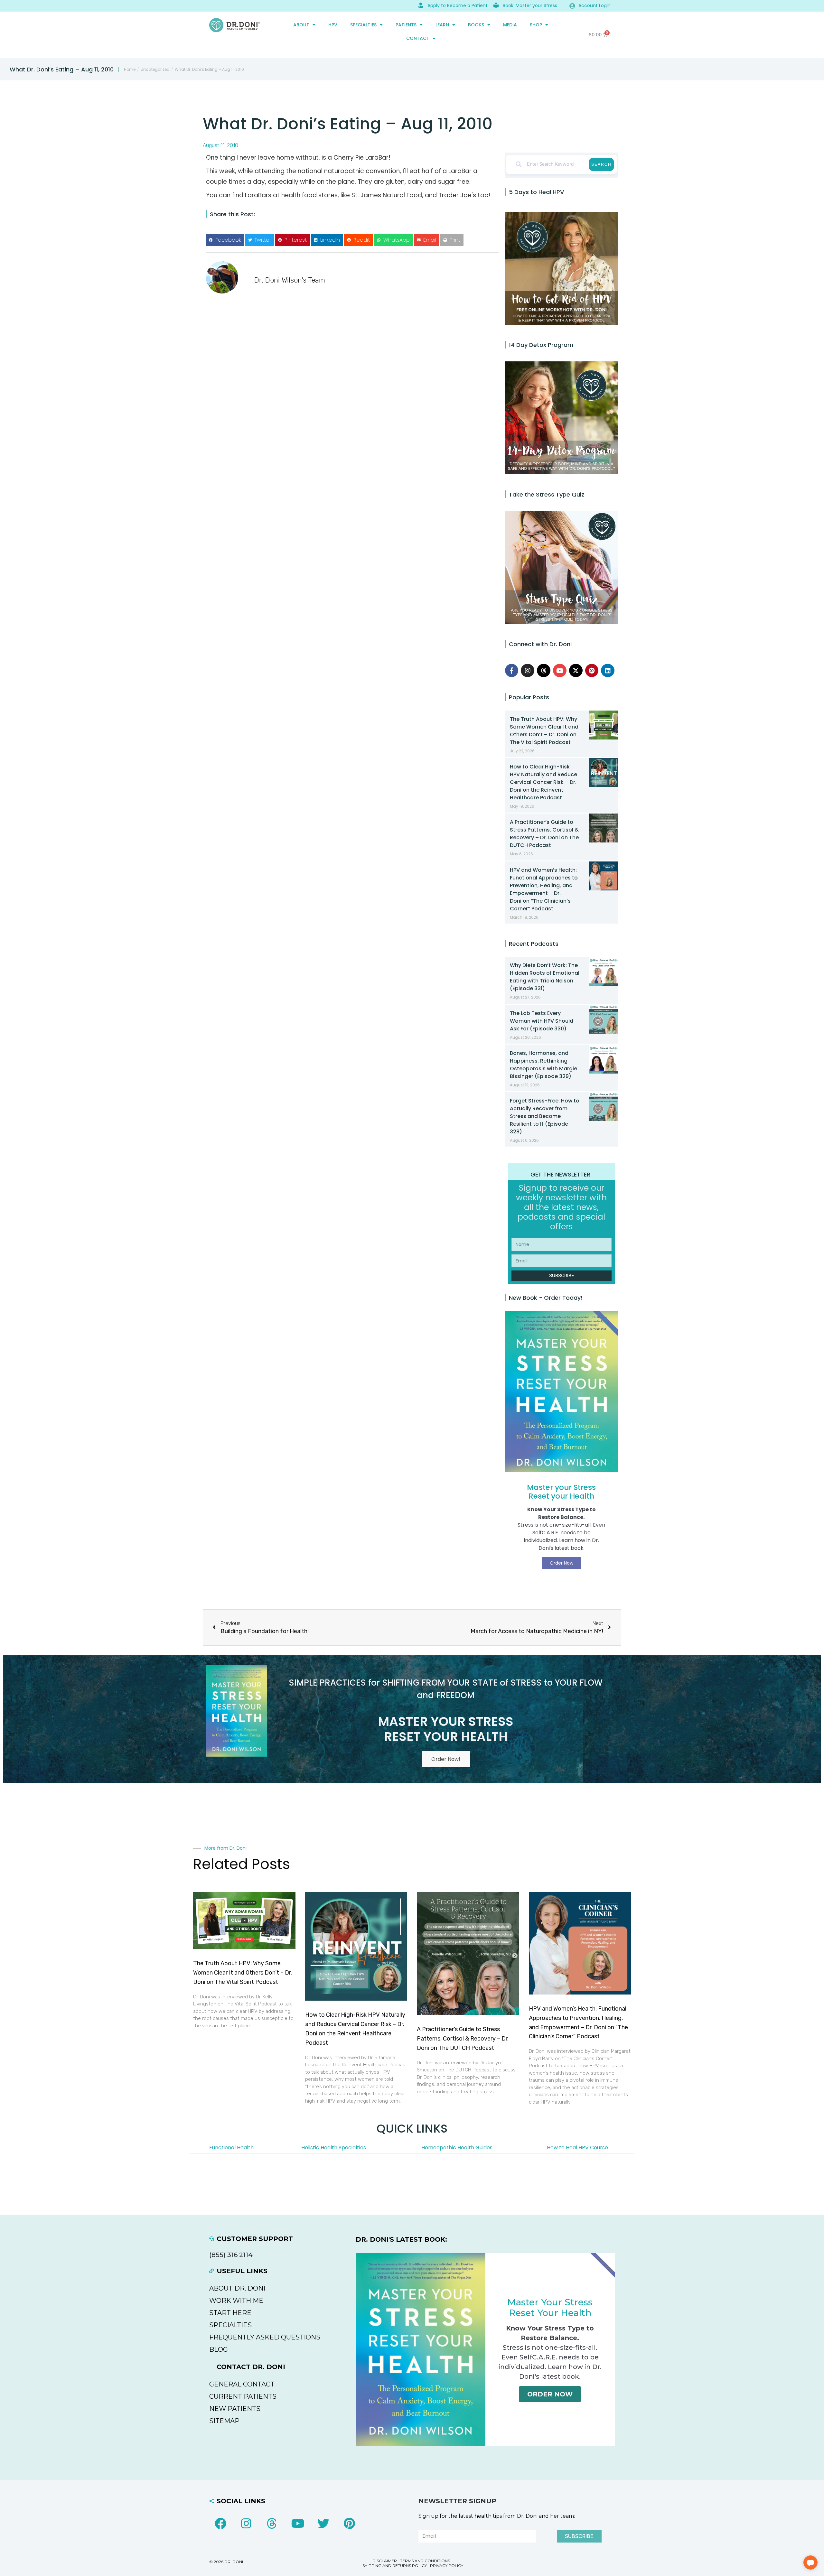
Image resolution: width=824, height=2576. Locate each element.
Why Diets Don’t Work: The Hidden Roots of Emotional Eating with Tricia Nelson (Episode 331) (545, 977)
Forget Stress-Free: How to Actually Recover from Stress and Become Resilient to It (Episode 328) (545, 1116)
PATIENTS (406, 25)
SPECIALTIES (363, 25)
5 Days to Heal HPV (536, 192)
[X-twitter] (576, 671)
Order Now (550, 2394)
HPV (333, 25)
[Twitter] (323, 2524)
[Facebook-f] (512, 671)
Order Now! (446, 1759)
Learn (442, 25)
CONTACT (418, 38)
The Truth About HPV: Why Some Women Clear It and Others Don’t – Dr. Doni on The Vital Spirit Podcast (544, 731)
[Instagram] (528, 671)
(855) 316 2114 (231, 2255)
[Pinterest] (592, 671)
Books (476, 25)
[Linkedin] (608, 671)
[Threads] (544, 671)
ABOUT (301, 25)
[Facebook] (220, 2524)
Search (601, 164)
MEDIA (510, 25)
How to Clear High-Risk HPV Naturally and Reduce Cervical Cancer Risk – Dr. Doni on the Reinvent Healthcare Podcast (543, 782)
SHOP (536, 25)
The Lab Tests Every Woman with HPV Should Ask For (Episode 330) (542, 1021)
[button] (225, 240)
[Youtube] (560, 671)
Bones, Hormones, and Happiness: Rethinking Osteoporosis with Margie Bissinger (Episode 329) (543, 1065)
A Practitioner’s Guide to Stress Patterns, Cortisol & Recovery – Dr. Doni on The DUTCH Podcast (544, 834)
